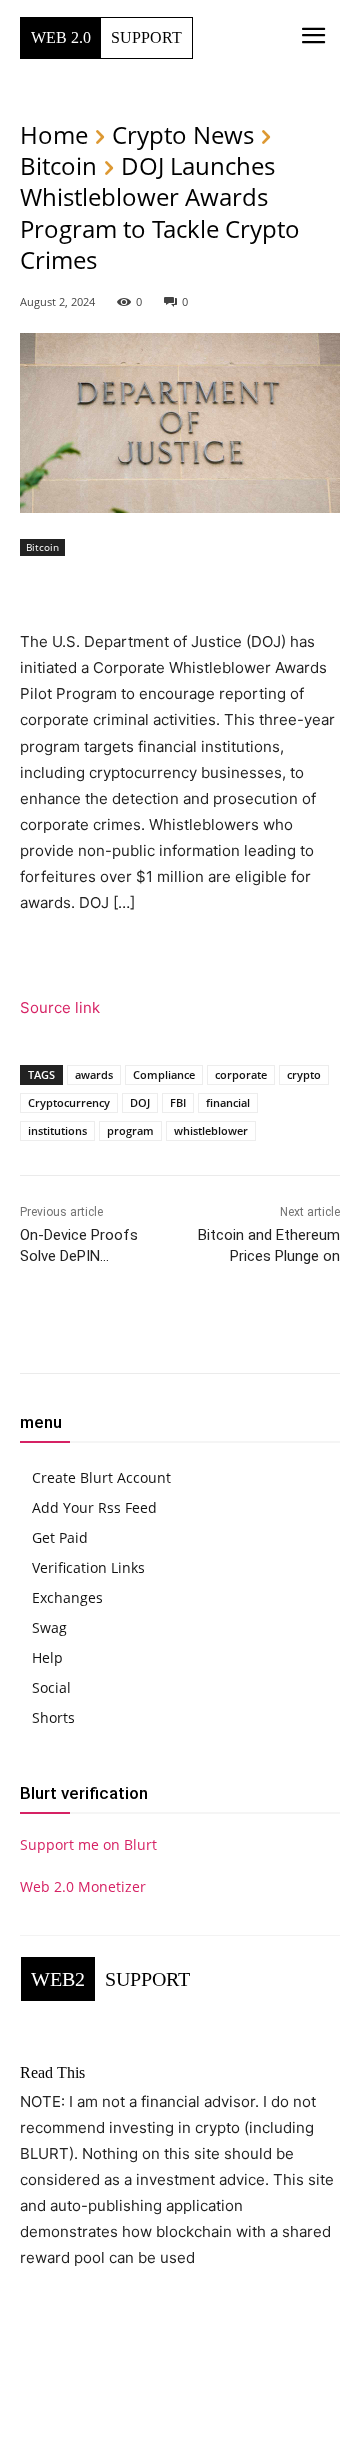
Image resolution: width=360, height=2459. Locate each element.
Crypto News (183, 134)
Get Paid (60, 1537)
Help (47, 1657)
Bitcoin (58, 165)
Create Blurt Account (101, 1477)
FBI (178, 1102)
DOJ (140, 1102)
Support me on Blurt (88, 1844)
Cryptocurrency (69, 1102)
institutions (57, 1130)
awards (94, 1074)
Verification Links (88, 1567)
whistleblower (211, 1130)
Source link (60, 1007)
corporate (241, 1074)
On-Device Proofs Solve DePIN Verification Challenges (96, 1256)
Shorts (53, 1717)
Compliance (164, 1074)
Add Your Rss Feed (94, 1507)
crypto (304, 1074)
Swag (49, 1627)
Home (54, 134)
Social (51, 1687)
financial (228, 1102)
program (130, 1130)
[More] (281, 1330)
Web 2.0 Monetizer (83, 1886)
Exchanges (67, 1597)
